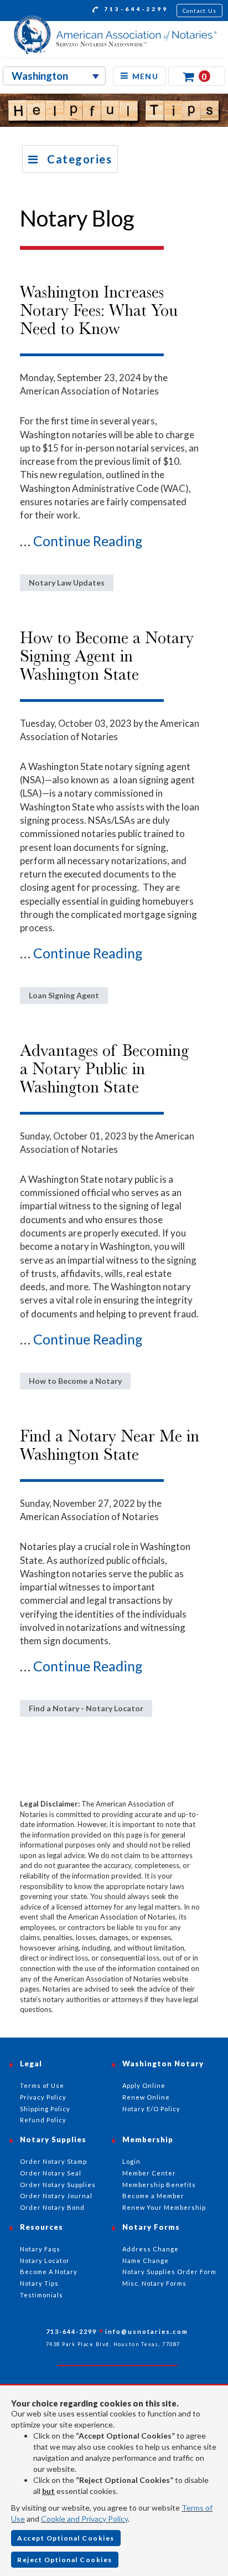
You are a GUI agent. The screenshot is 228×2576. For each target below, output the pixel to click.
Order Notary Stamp (53, 2161)
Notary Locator (45, 2261)
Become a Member (153, 2196)
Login (131, 2161)
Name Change (146, 2261)
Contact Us (200, 11)
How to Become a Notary (75, 1381)
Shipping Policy (45, 2109)
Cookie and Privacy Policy (84, 2519)
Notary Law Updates (67, 583)
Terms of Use (42, 2085)
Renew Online (146, 2097)
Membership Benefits (159, 2185)
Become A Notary (49, 2272)
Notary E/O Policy (151, 2109)
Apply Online (144, 2085)
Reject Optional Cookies (65, 2560)
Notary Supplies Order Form (169, 2272)
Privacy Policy (43, 2097)
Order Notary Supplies (58, 2185)
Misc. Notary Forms (154, 2283)
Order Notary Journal (56, 2196)
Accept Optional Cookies (66, 2538)
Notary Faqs (40, 2249)
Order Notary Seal (51, 2173)
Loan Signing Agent (64, 995)
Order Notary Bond (52, 2207)
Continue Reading (88, 541)
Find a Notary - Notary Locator (86, 1708)
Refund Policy (43, 2120)
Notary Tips (39, 2283)
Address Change (151, 2249)
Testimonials (42, 2295)
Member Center (149, 2173)
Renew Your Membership (164, 2207)
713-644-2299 (134, 9)
